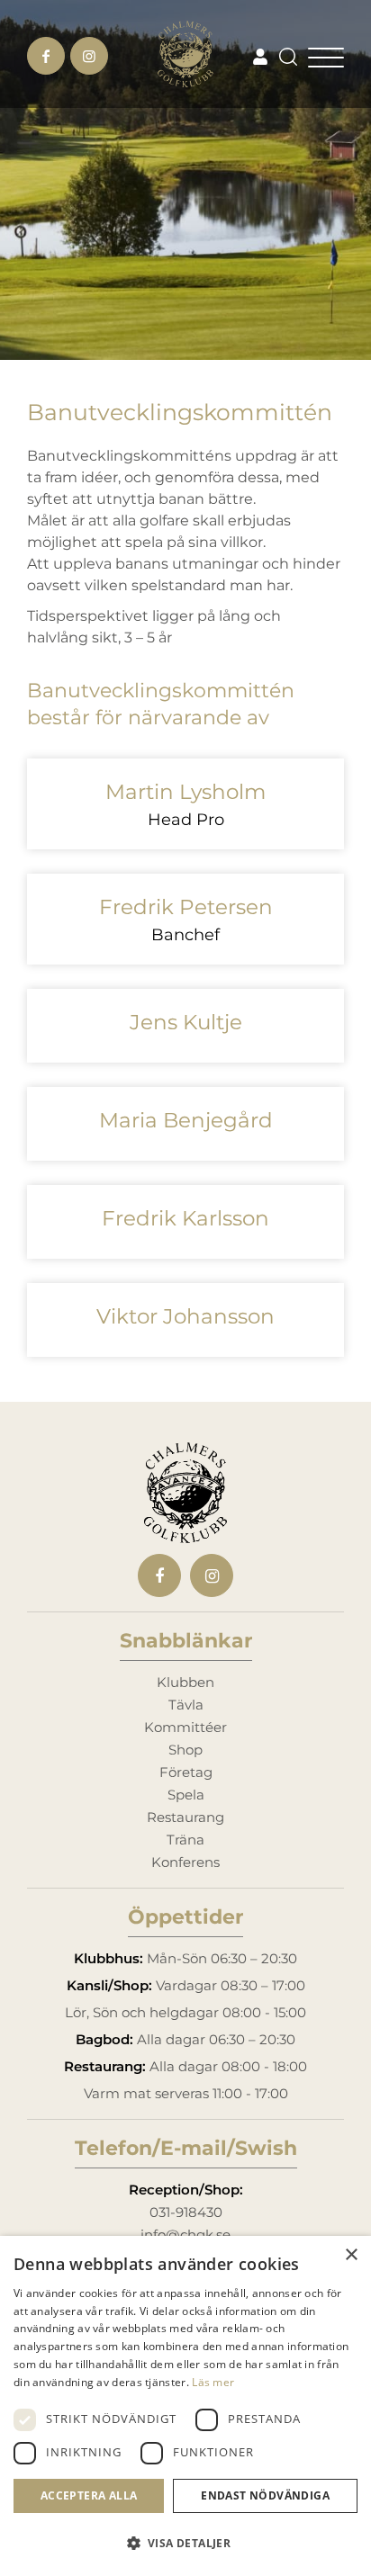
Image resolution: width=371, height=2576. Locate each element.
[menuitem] (289, 54)
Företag (186, 1772)
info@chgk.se (185, 2235)
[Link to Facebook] (46, 56)
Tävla (186, 1705)
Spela (186, 1795)
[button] (185, 2544)
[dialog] (185, 2406)
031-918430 (186, 2212)
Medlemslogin (260, 56)
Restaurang (185, 1817)
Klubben (185, 1682)
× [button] (351, 2255)
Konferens (185, 1862)
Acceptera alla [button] (89, 2495)
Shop (185, 1750)
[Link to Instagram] (89, 56)
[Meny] (326, 54)
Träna (185, 1840)
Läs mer (213, 2382)
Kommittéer (185, 1727)
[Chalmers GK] (185, 54)
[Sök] (284, 54)
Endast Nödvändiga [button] (265, 2495)
